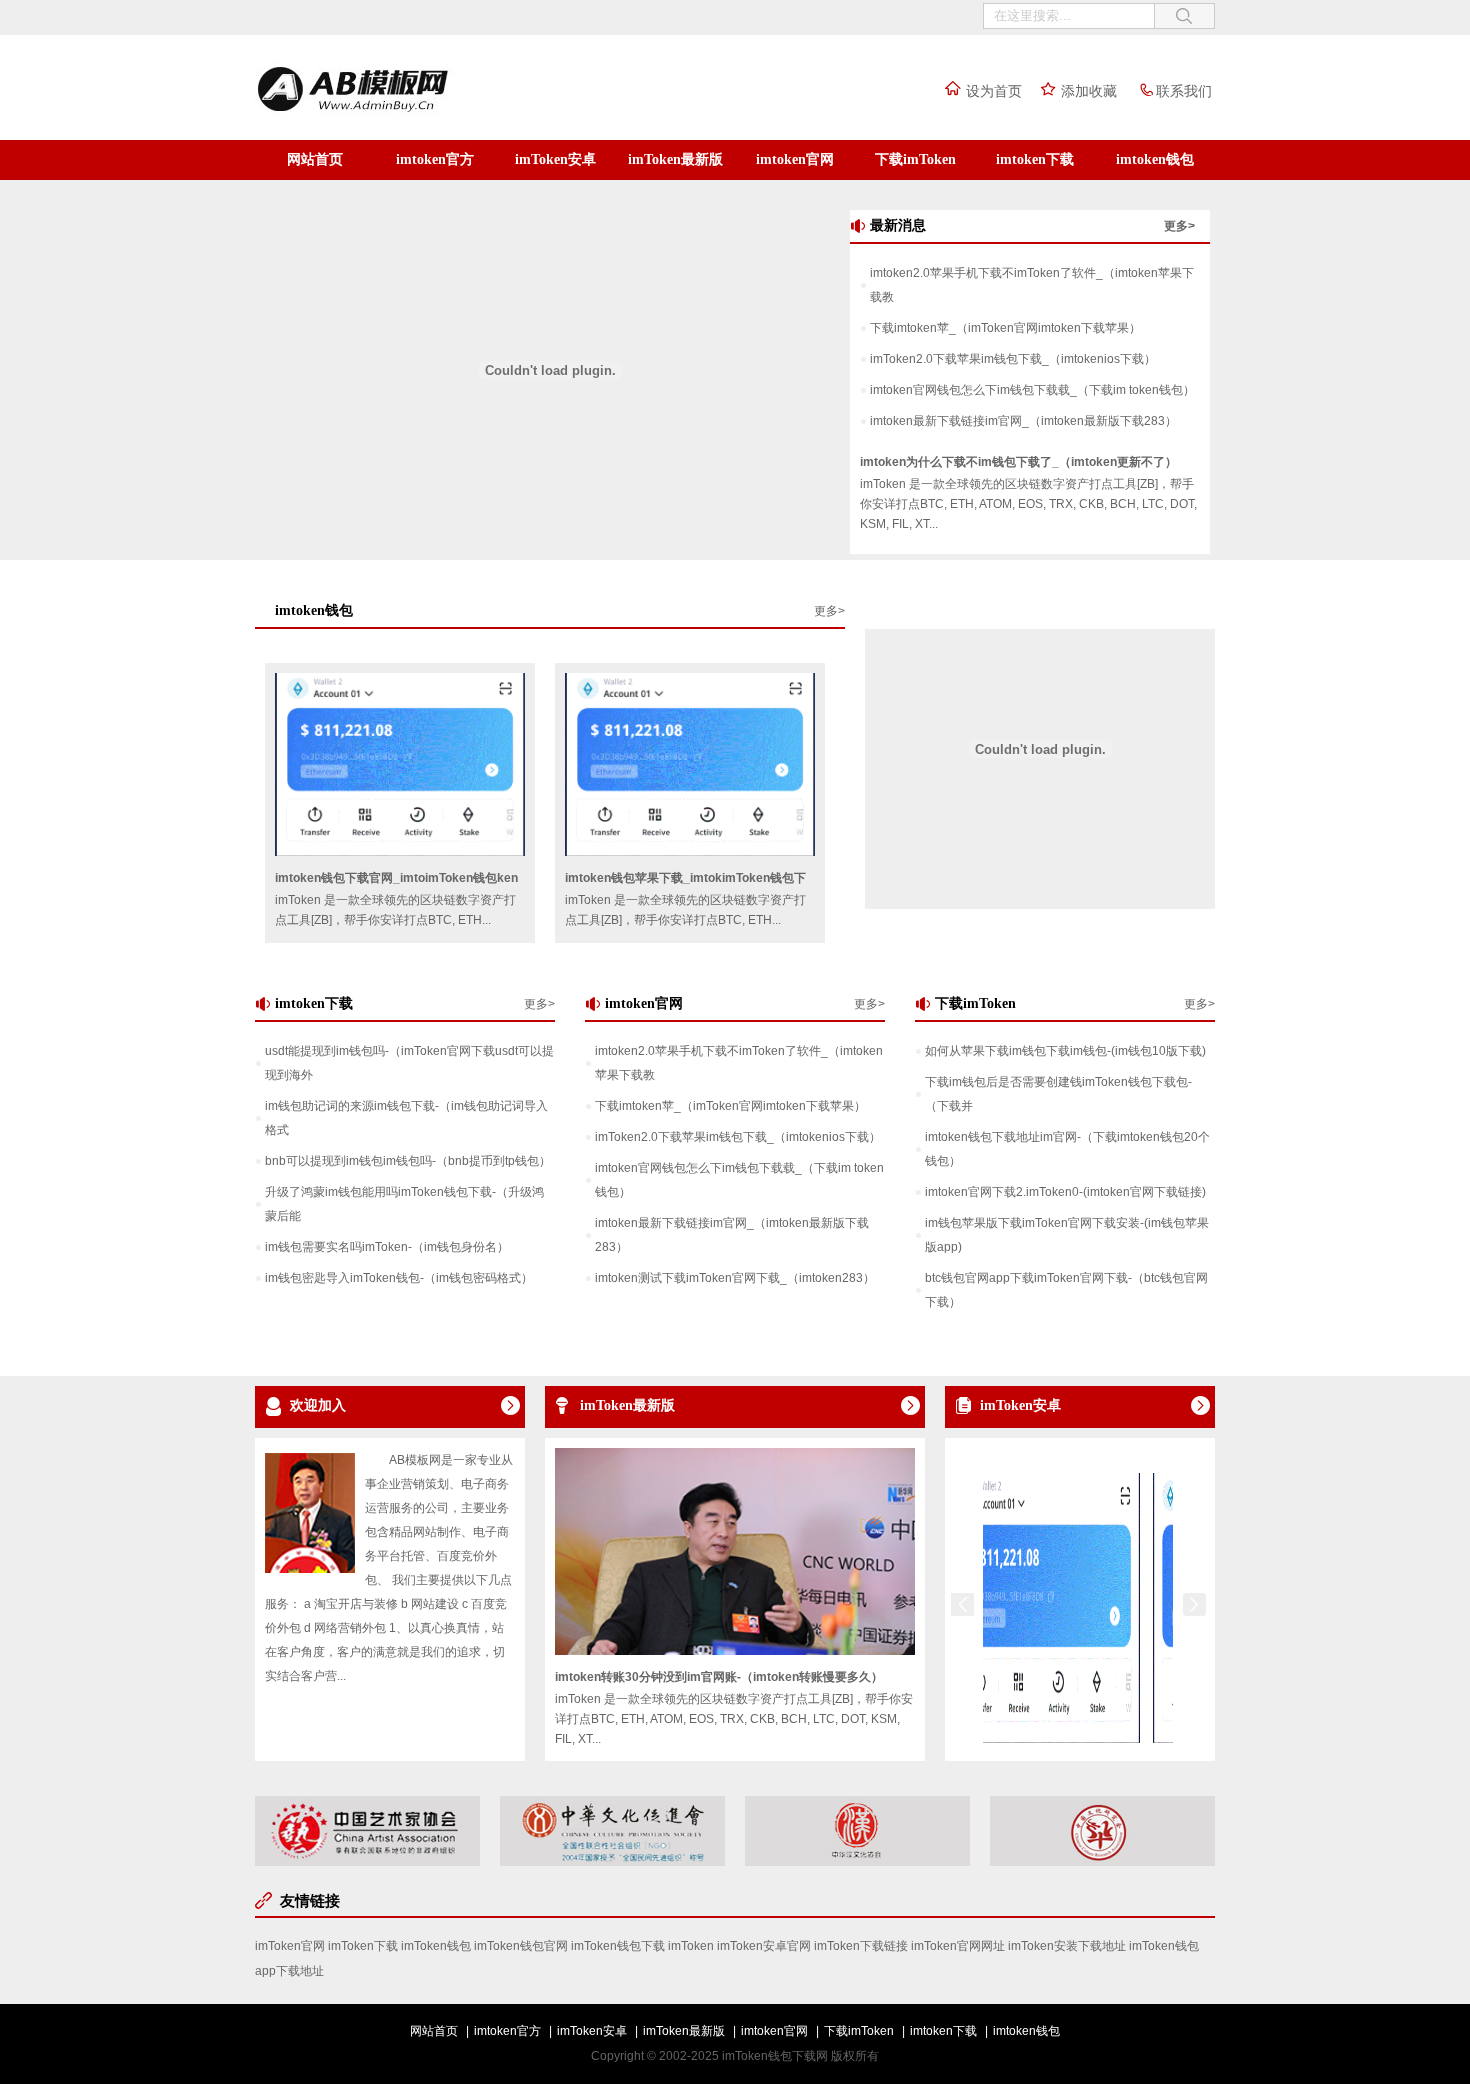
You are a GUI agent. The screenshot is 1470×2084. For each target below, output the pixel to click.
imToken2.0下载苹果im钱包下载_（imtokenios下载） (1013, 359)
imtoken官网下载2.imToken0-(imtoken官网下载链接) (1065, 1192)
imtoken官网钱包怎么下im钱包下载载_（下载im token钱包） (1032, 390)
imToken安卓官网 (764, 1946)
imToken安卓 (555, 159)
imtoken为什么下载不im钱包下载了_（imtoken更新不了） (1018, 462)
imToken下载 (363, 1946)
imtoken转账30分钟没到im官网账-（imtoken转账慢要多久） (719, 1677)
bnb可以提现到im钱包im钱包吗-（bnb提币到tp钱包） (408, 1161)
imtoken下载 (1035, 159)
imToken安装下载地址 (1067, 1946)
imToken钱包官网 (521, 1946)
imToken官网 (290, 1946)
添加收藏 (1089, 91)
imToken (691, 1946)
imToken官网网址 (958, 1946)
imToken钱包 (436, 1946)
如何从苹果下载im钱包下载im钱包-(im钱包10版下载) (1065, 1051)
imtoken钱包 (1155, 159)
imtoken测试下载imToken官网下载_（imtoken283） (735, 1278)
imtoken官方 (435, 159)
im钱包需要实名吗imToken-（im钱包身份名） (387, 1247)
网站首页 (315, 159)
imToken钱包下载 (618, 1946)
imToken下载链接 (861, 1946)
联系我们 (1184, 91)
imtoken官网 (795, 159)
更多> (1179, 226)
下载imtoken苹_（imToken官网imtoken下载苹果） (1005, 328)
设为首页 (994, 91)
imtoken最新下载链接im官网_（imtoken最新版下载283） (1023, 421)
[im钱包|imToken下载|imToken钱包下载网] (394, 113)
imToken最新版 (675, 159)
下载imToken (915, 159)
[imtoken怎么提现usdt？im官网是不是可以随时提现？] (1018, 1739)
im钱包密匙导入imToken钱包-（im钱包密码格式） (399, 1278)
